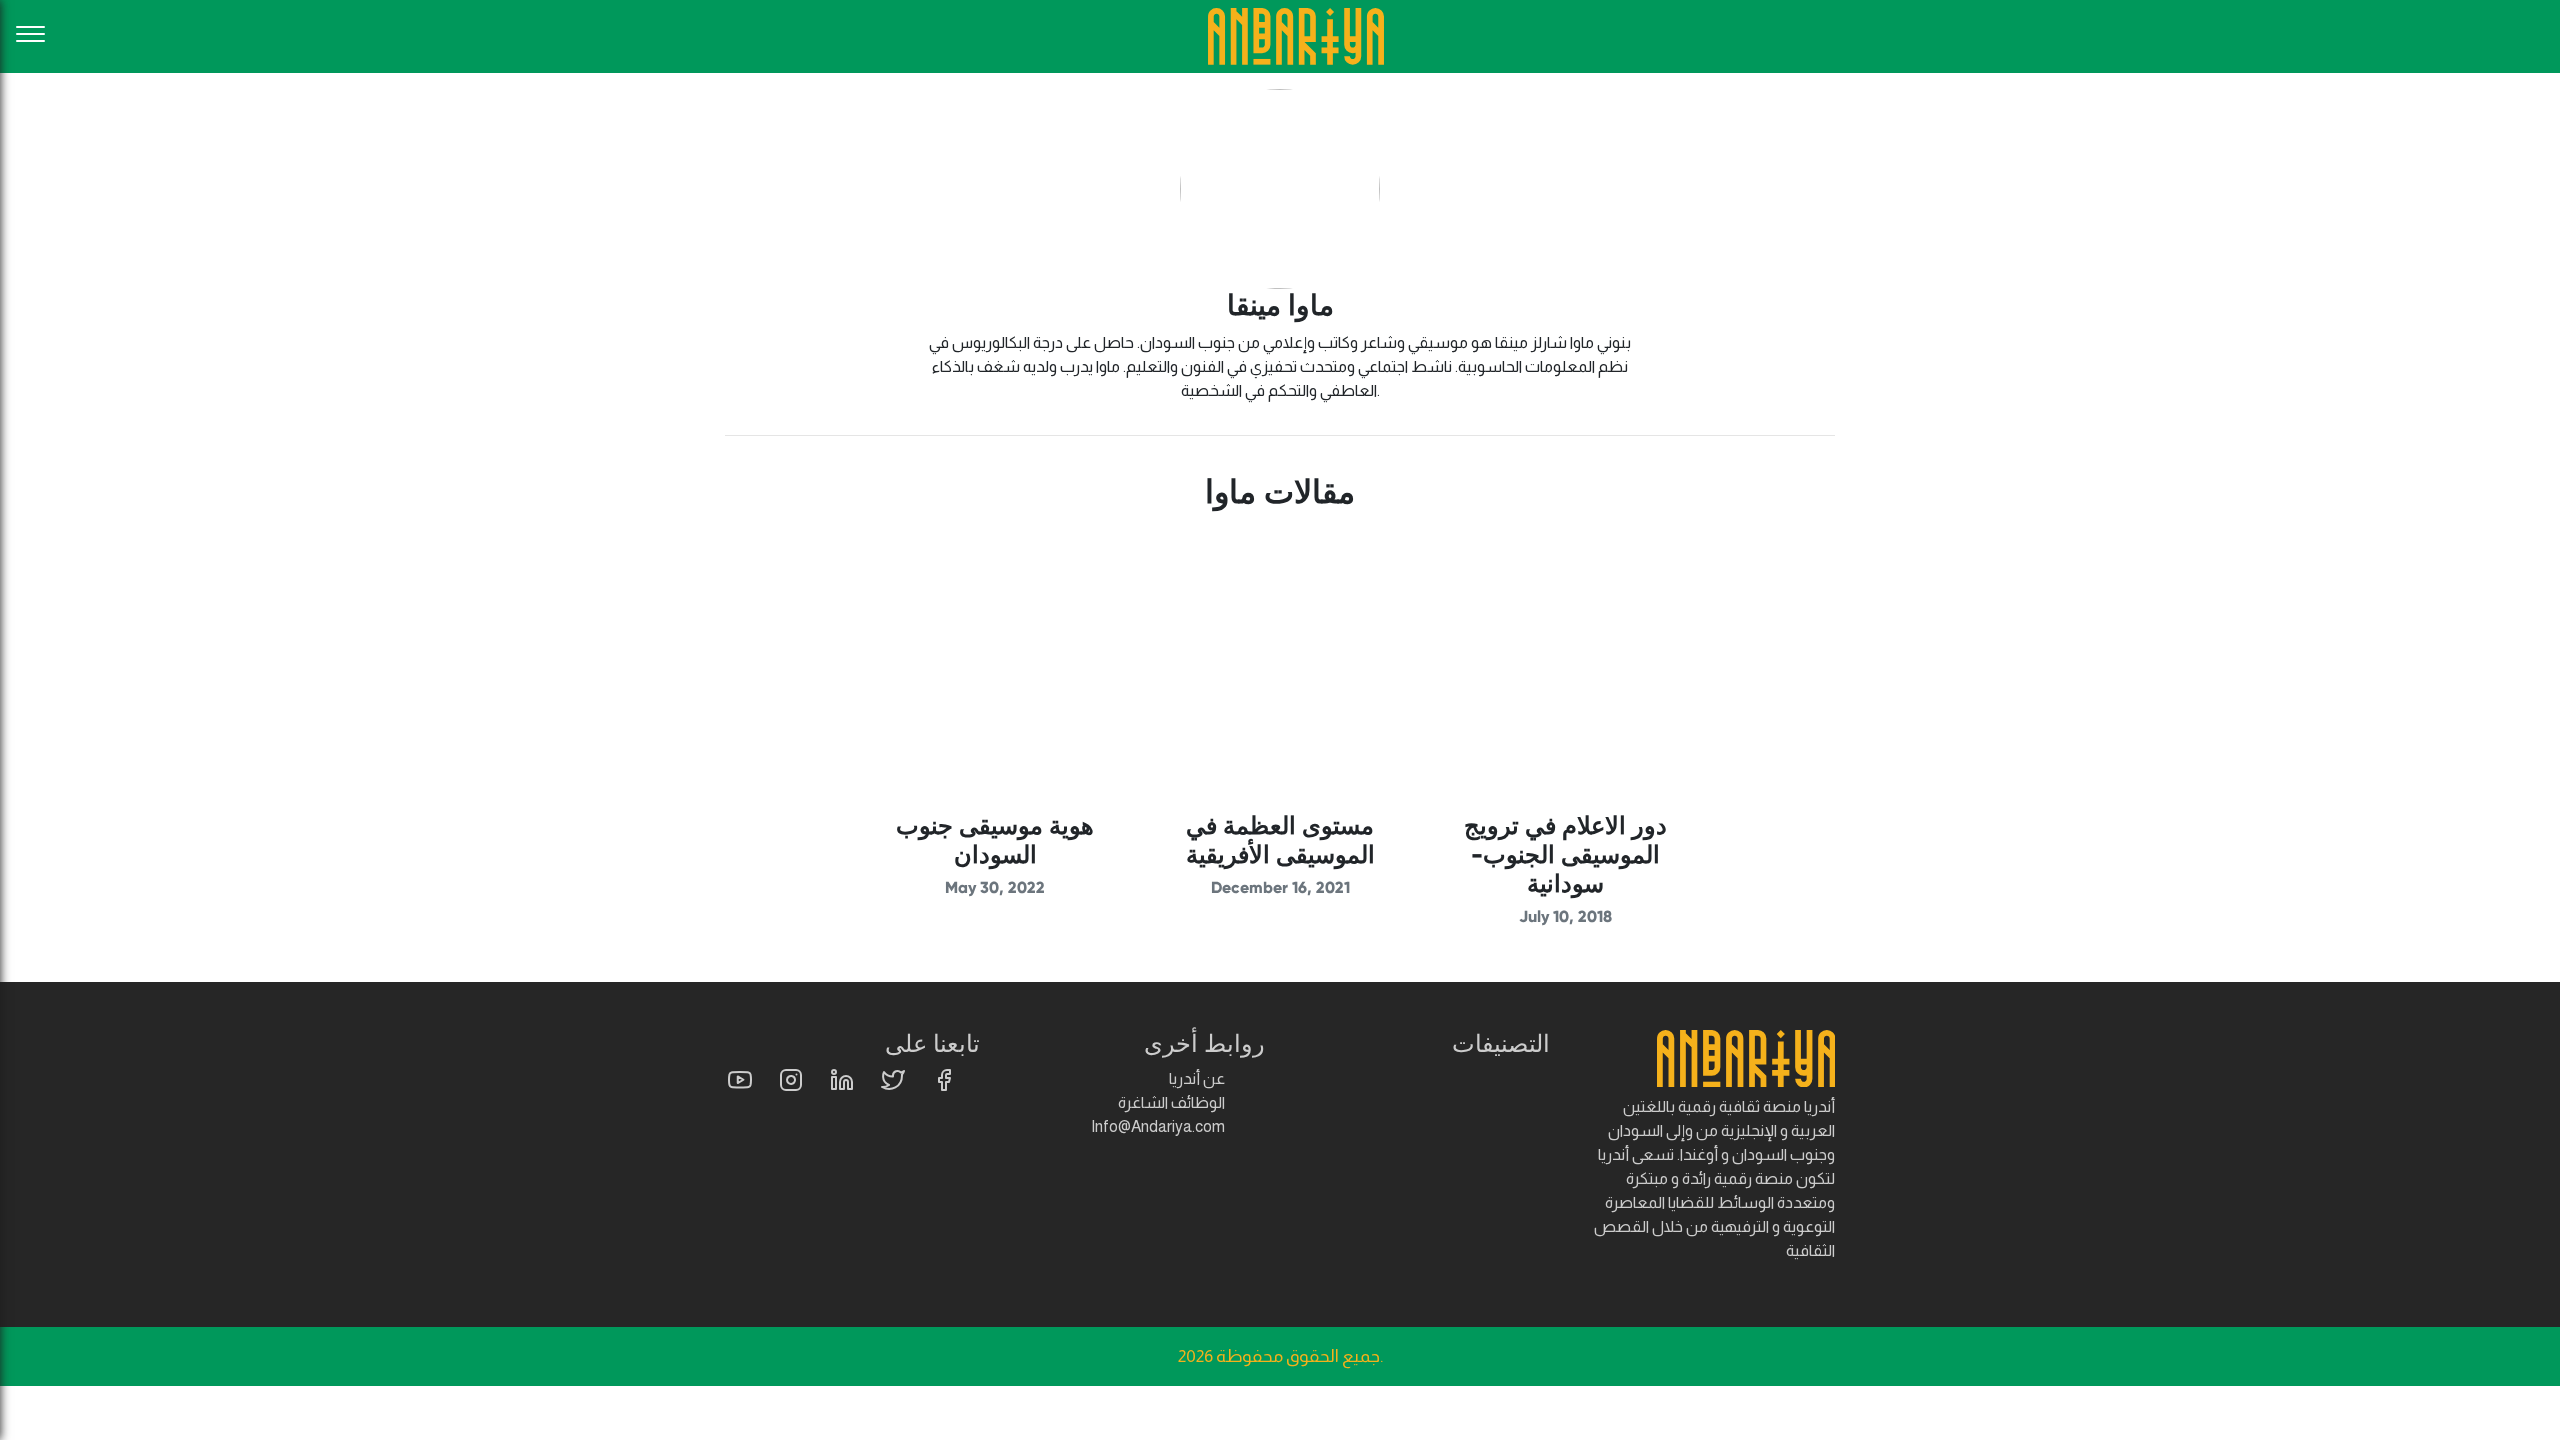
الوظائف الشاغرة (1171, 1102)
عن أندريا (1197, 1078)
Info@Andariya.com (1158, 1126)
